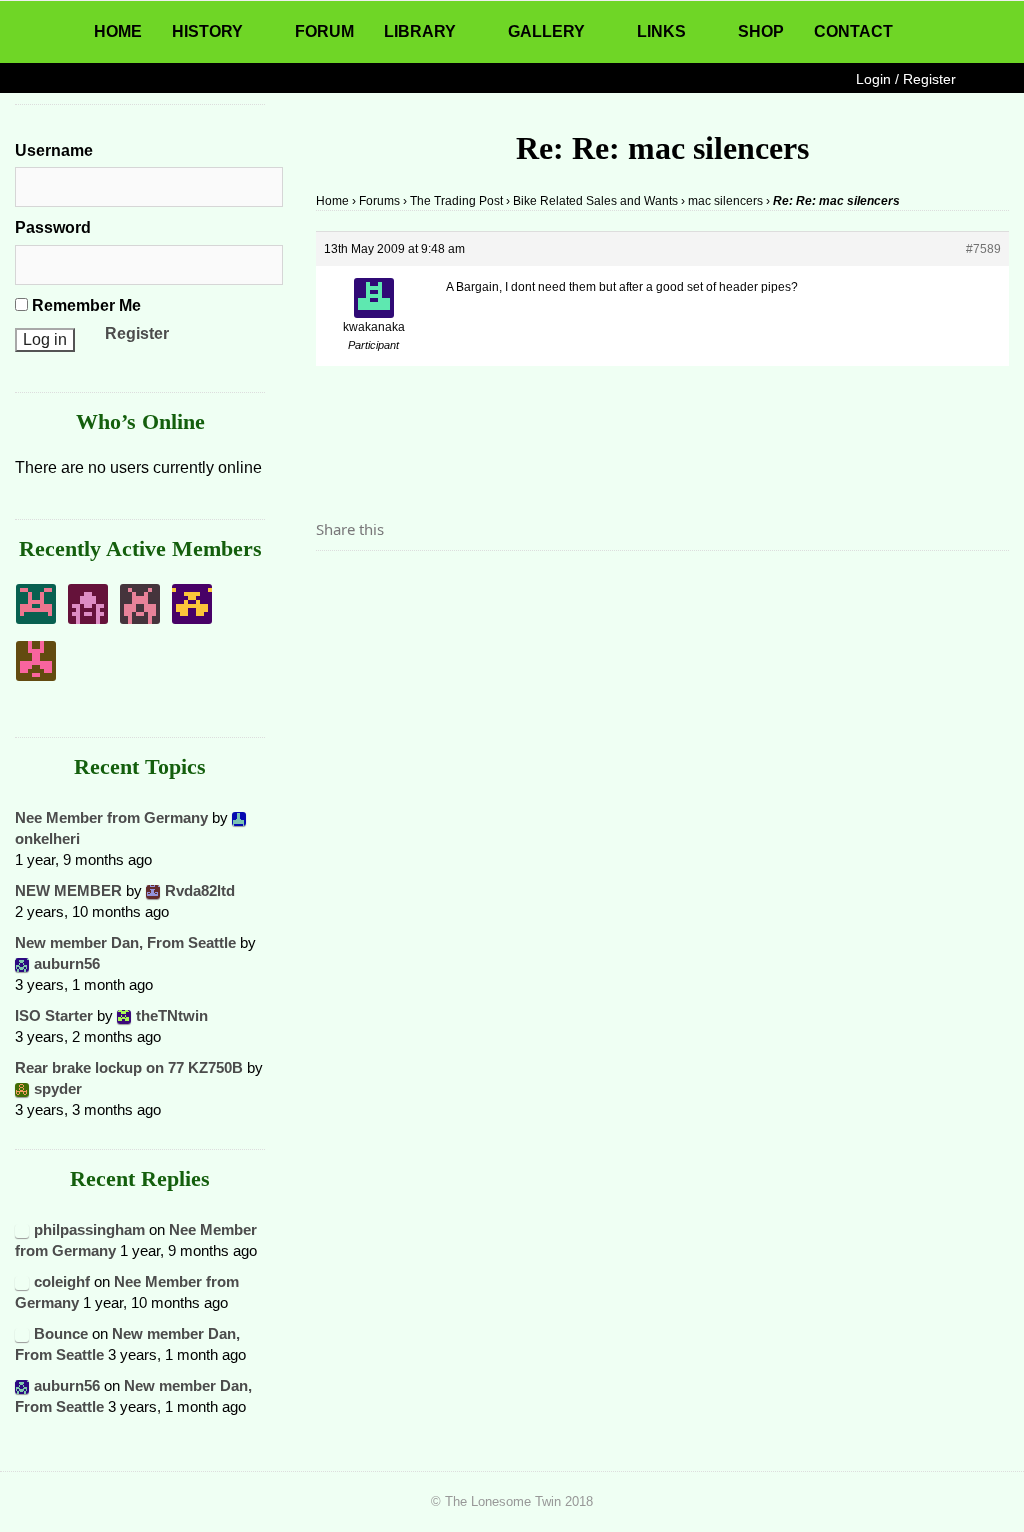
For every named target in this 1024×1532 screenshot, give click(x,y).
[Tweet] (379, 585)
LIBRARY (420, 31)
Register (137, 333)
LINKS (661, 31)
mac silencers (725, 201)
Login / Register (906, 79)
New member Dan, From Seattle (125, 942)
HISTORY (207, 31)
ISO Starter (54, 1015)
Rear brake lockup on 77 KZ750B (129, 1067)
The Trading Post (456, 201)
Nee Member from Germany (111, 817)
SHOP (761, 31)
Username (54, 150)
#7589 (983, 249)
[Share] (337, 585)
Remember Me (84, 305)
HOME (118, 31)
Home (332, 201)
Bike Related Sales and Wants (595, 201)
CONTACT (853, 31)
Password (53, 227)
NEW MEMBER (68, 890)
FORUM (324, 31)
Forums (379, 201)
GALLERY (546, 31)
